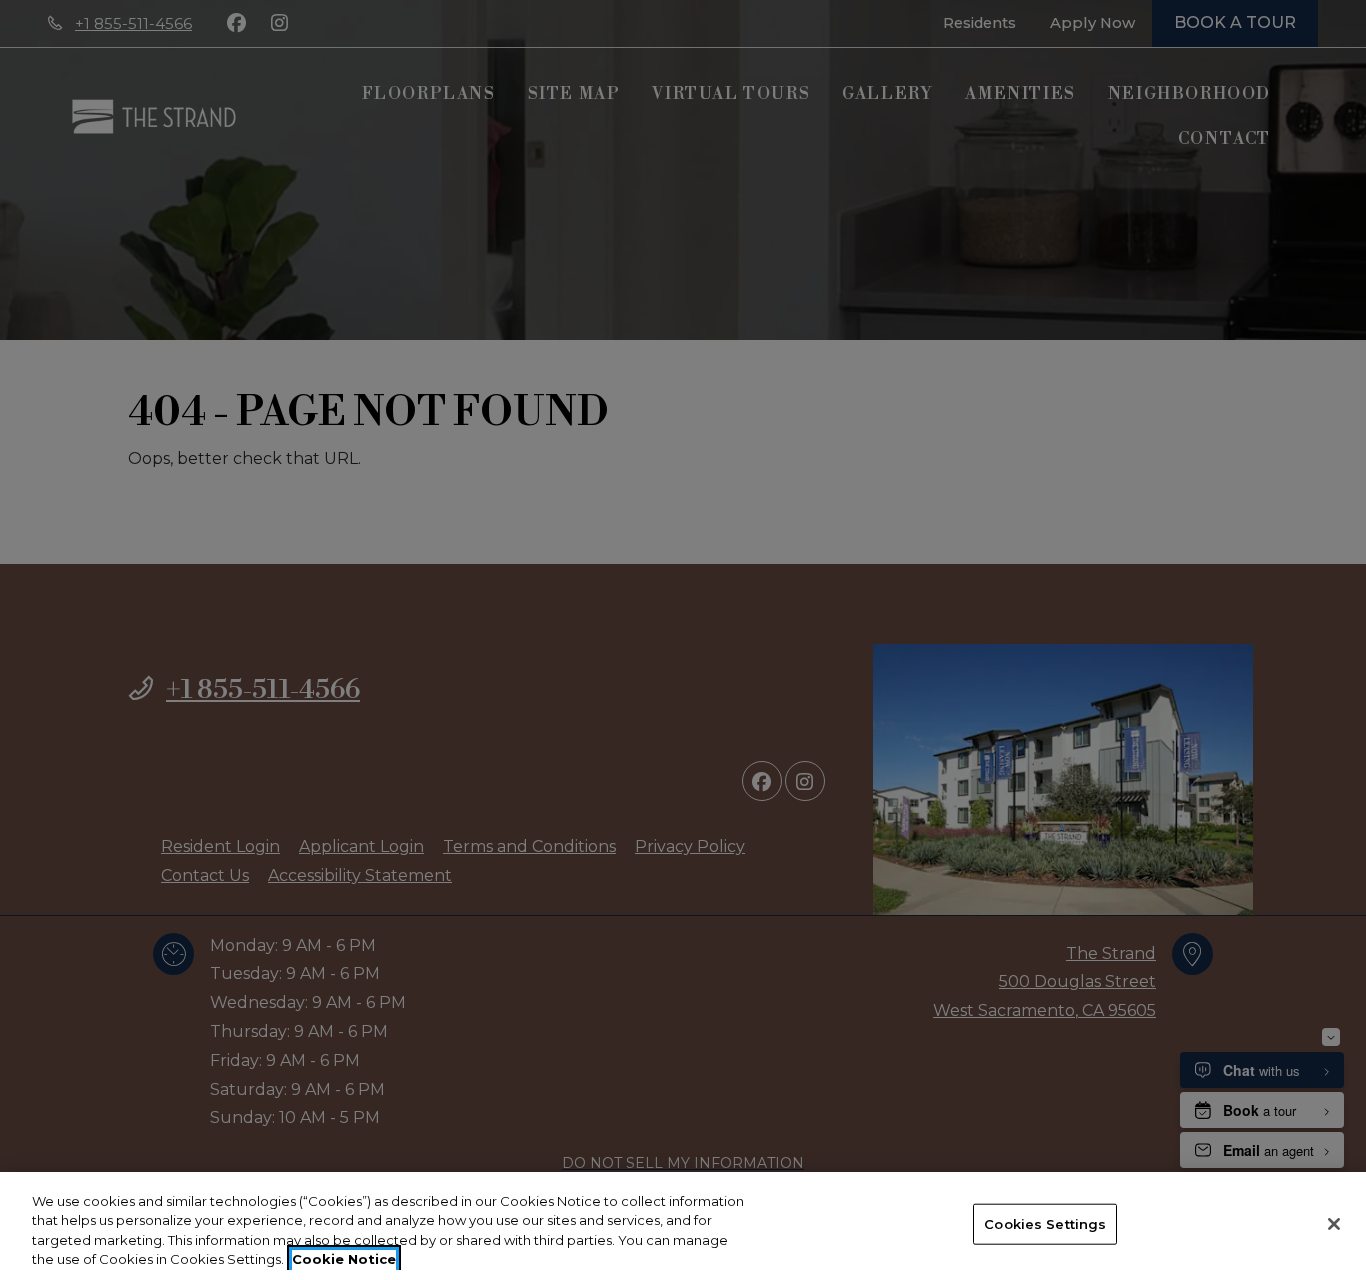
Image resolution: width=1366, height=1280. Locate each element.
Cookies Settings (1045, 1224)
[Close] (1334, 1224)
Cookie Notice (344, 1259)
